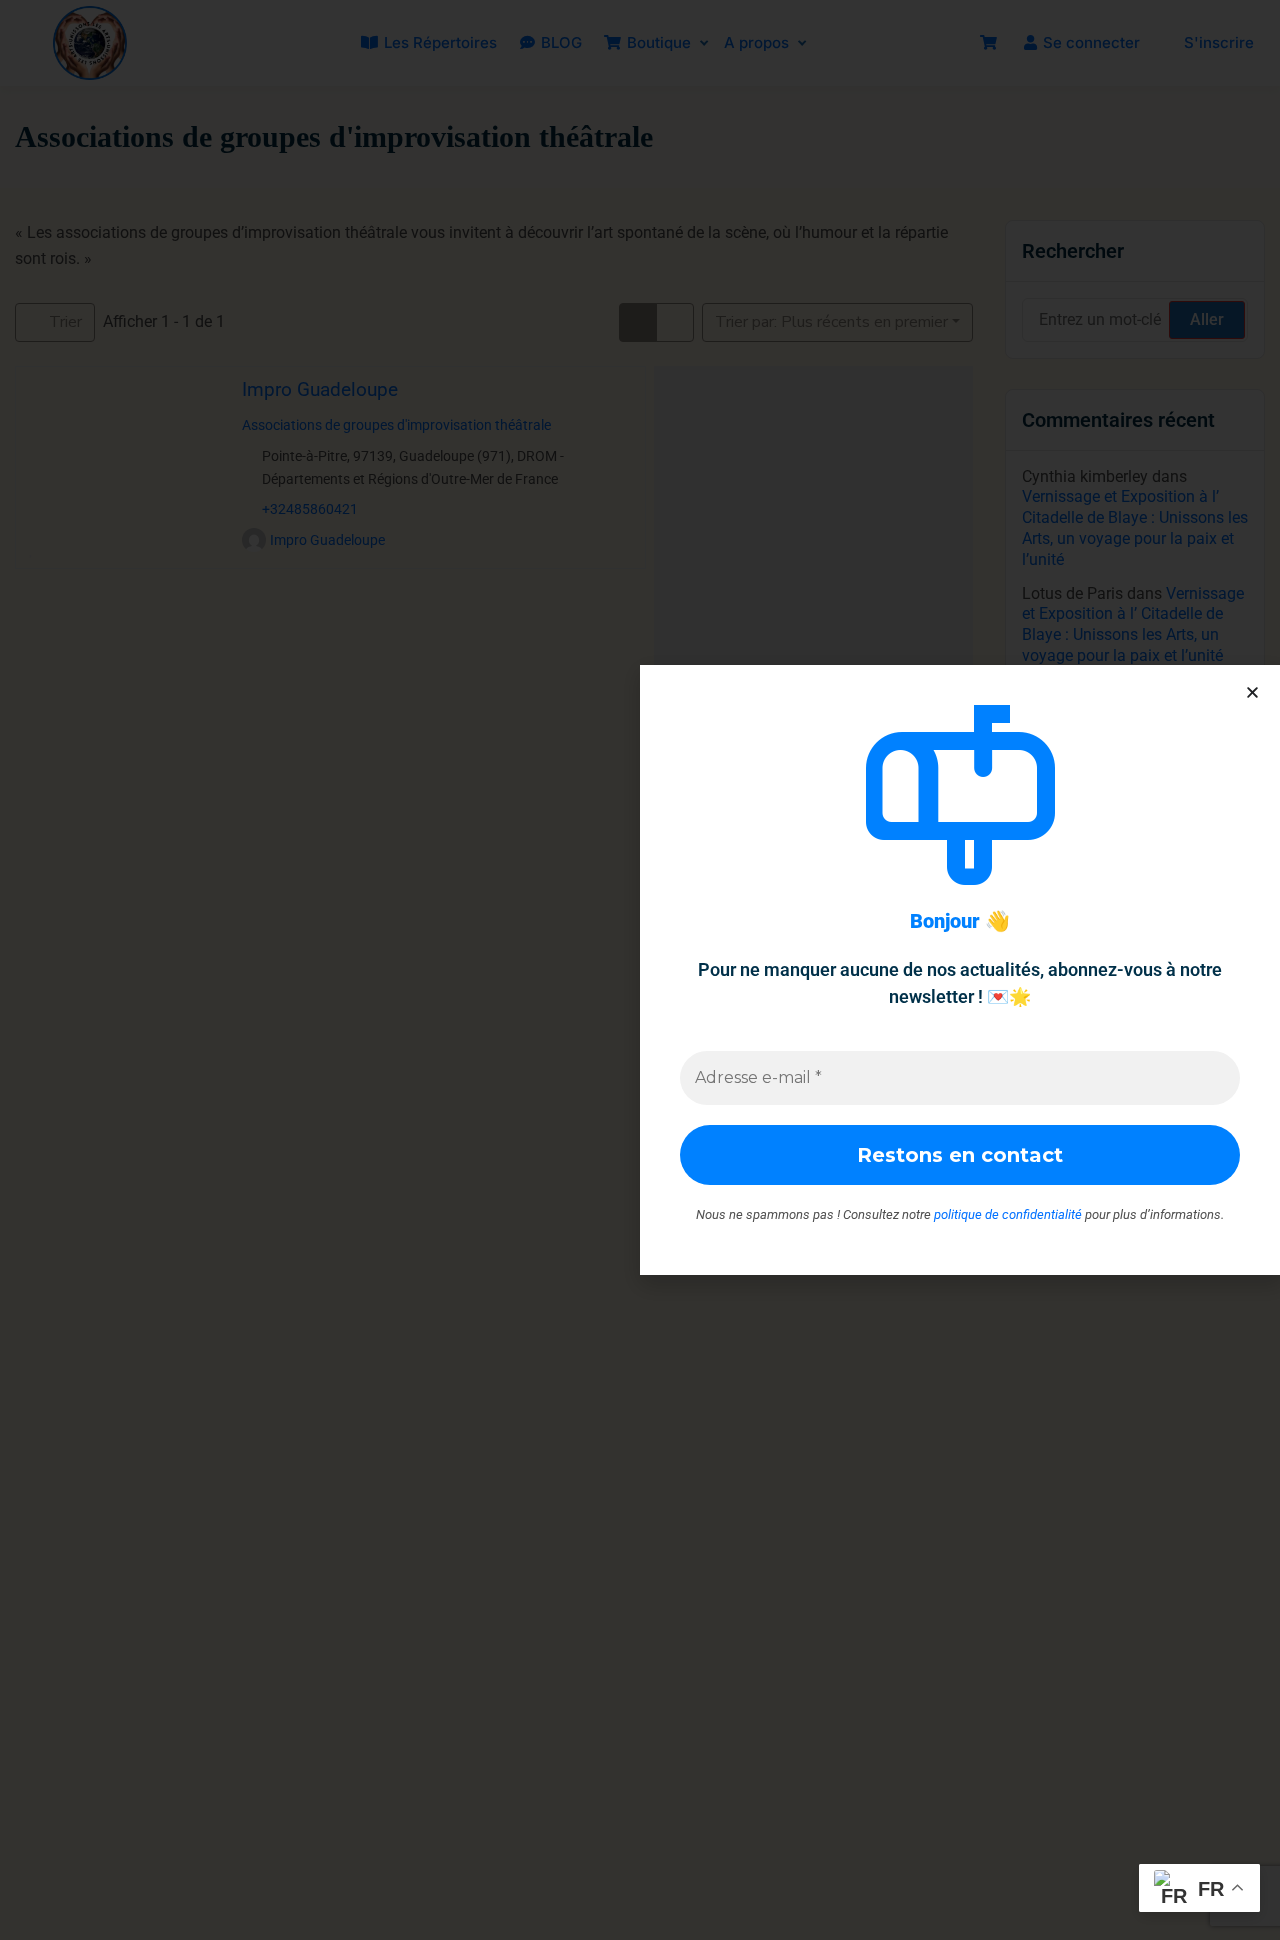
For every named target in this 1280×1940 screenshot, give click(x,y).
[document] (640, 970)
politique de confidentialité (1008, 1214)
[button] (1252, 692)
